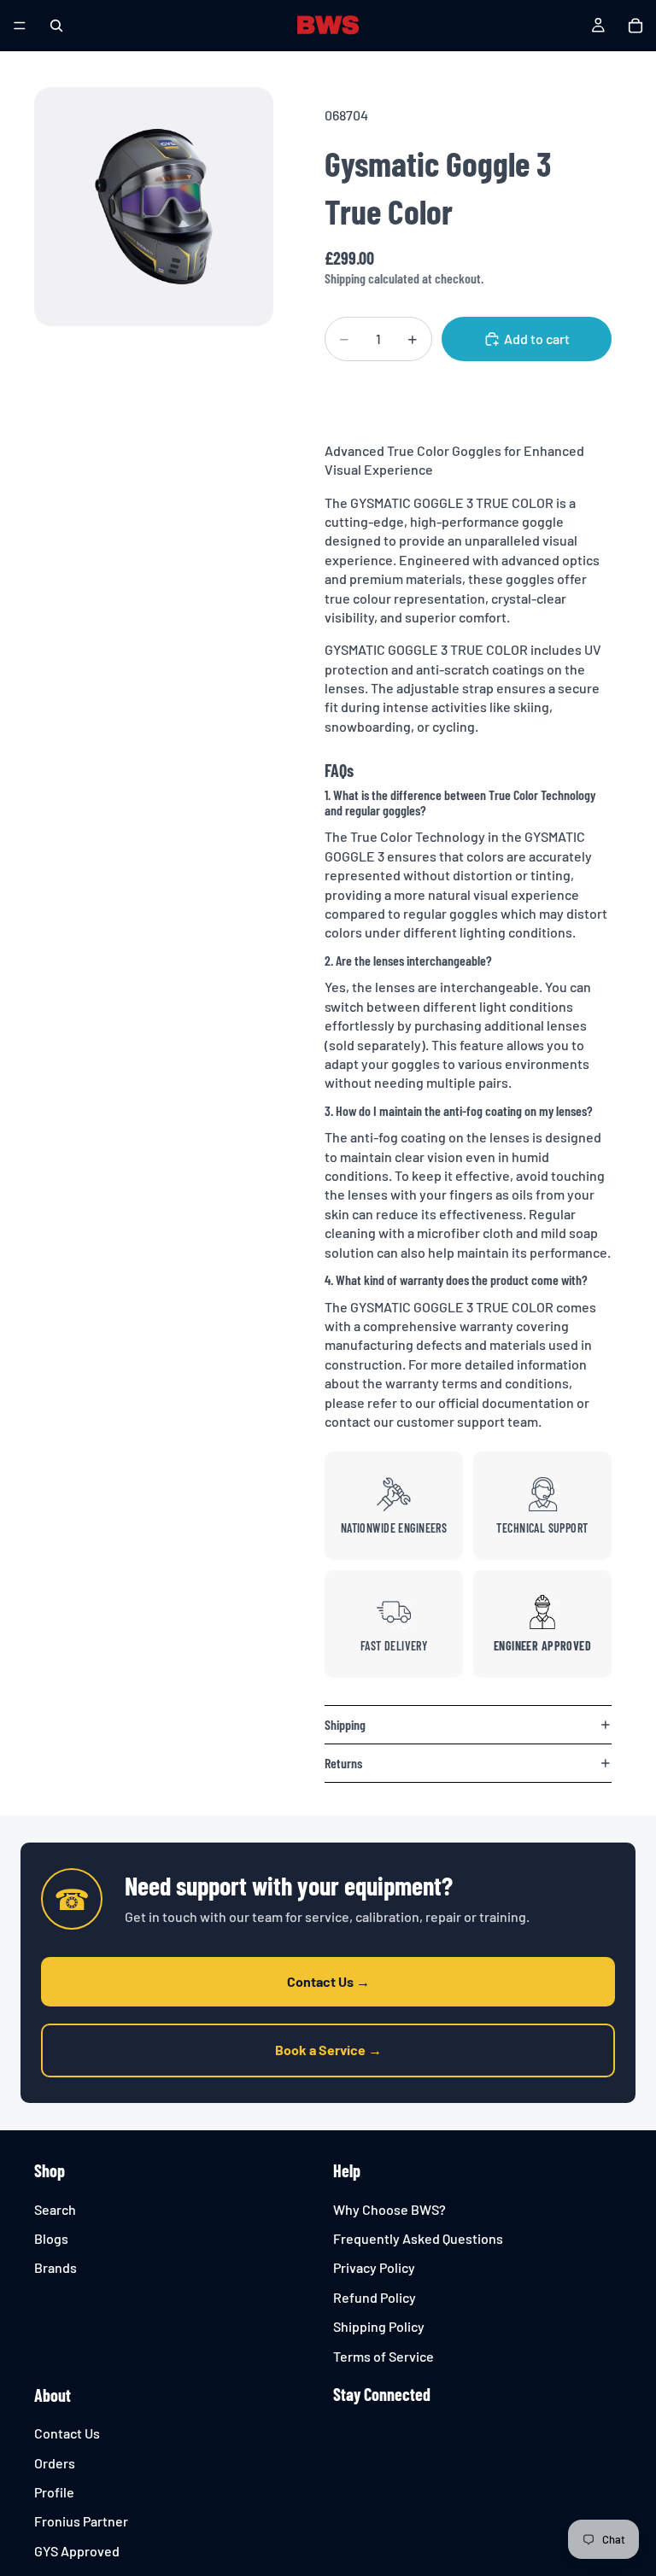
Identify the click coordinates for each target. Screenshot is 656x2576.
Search (55, 2208)
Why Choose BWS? (389, 2208)
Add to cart (537, 339)
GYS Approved (77, 2551)
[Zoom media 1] (154, 207)
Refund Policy (375, 2297)
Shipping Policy (379, 2326)
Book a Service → (328, 2050)
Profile (54, 2492)
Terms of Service (384, 2355)
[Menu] (20, 26)
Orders (55, 2463)
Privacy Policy (374, 2267)
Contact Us (67, 2433)
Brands (56, 2267)
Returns (343, 1763)
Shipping (345, 1724)
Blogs (51, 2238)
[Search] (56, 26)
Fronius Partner (81, 2521)
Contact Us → (328, 1981)
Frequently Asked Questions (418, 2238)
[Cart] (635, 26)
